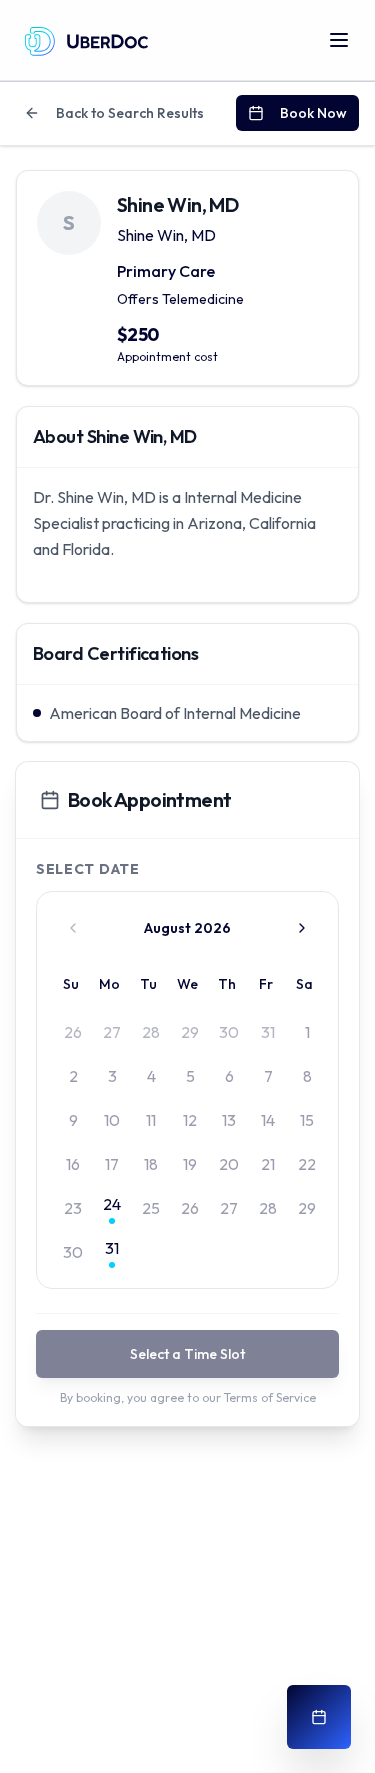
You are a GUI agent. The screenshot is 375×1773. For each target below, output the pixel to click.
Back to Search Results (130, 113)
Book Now (313, 113)
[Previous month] (73, 928)
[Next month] (302, 928)
